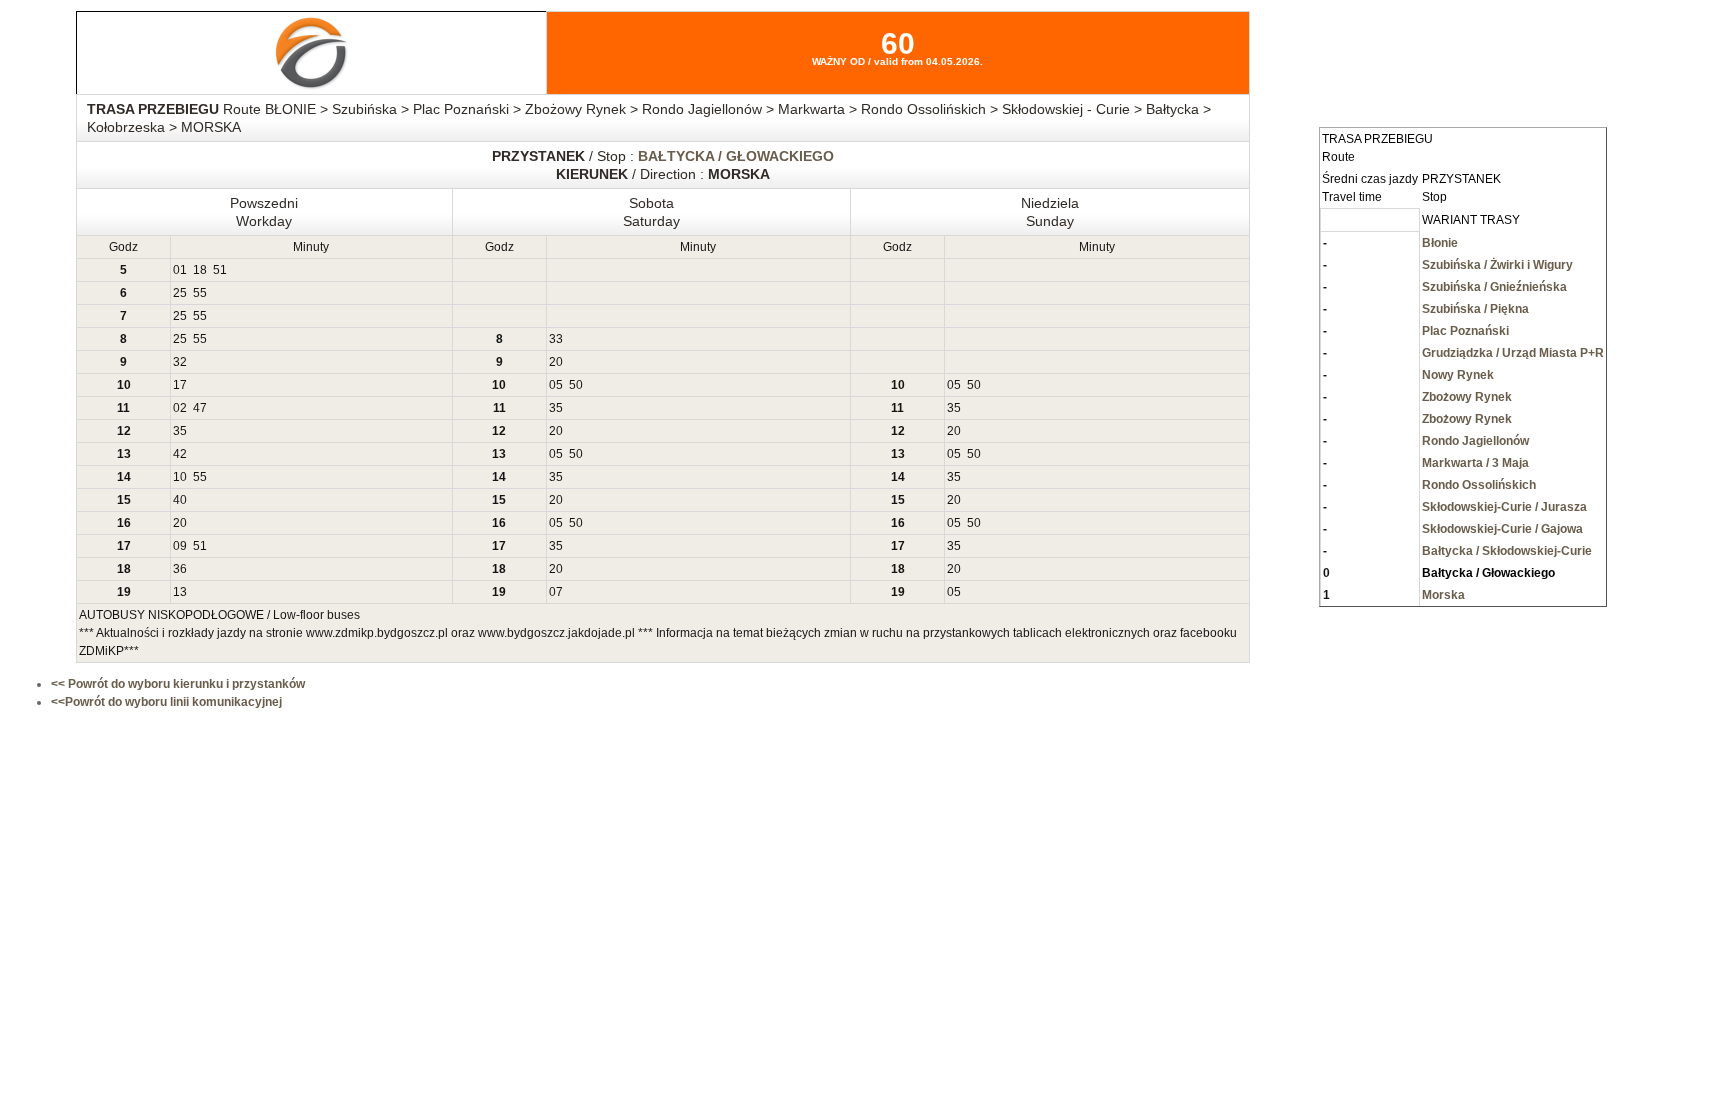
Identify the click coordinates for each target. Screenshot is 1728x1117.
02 (180, 408)
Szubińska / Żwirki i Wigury (1497, 265)
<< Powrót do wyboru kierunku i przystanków (178, 684)
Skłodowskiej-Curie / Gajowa (1502, 529)
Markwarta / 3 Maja (1475, 463)
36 (180, 569)
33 (556, 339)
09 (180, 546)
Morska (1443, 595)
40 (180, 500)
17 (180, 385)
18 (200, 270)
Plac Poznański (1465, 331)
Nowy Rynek (1458, 375)
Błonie (1440, 243)
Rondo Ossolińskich (1479, 485)
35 (556, 408)
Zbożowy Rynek (1467, 397)
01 (180, 270)
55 (200, 293)
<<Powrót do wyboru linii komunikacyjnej (166, 702)
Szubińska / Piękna (1475, 309)
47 (200, 408)
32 (180, 362)
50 (576, 385)
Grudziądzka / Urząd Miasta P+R (1513, 353)
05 (556, 385)
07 (556, 592)
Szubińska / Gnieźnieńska (1494, 287)
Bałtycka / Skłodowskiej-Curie (1507, 551)
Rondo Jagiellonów (1475, 441)
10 (180, 477)
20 (556, 362)
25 (180, 293)
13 (180, 592)
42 (180, 454)
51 (220, 270)
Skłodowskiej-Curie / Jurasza (1504, 507)
